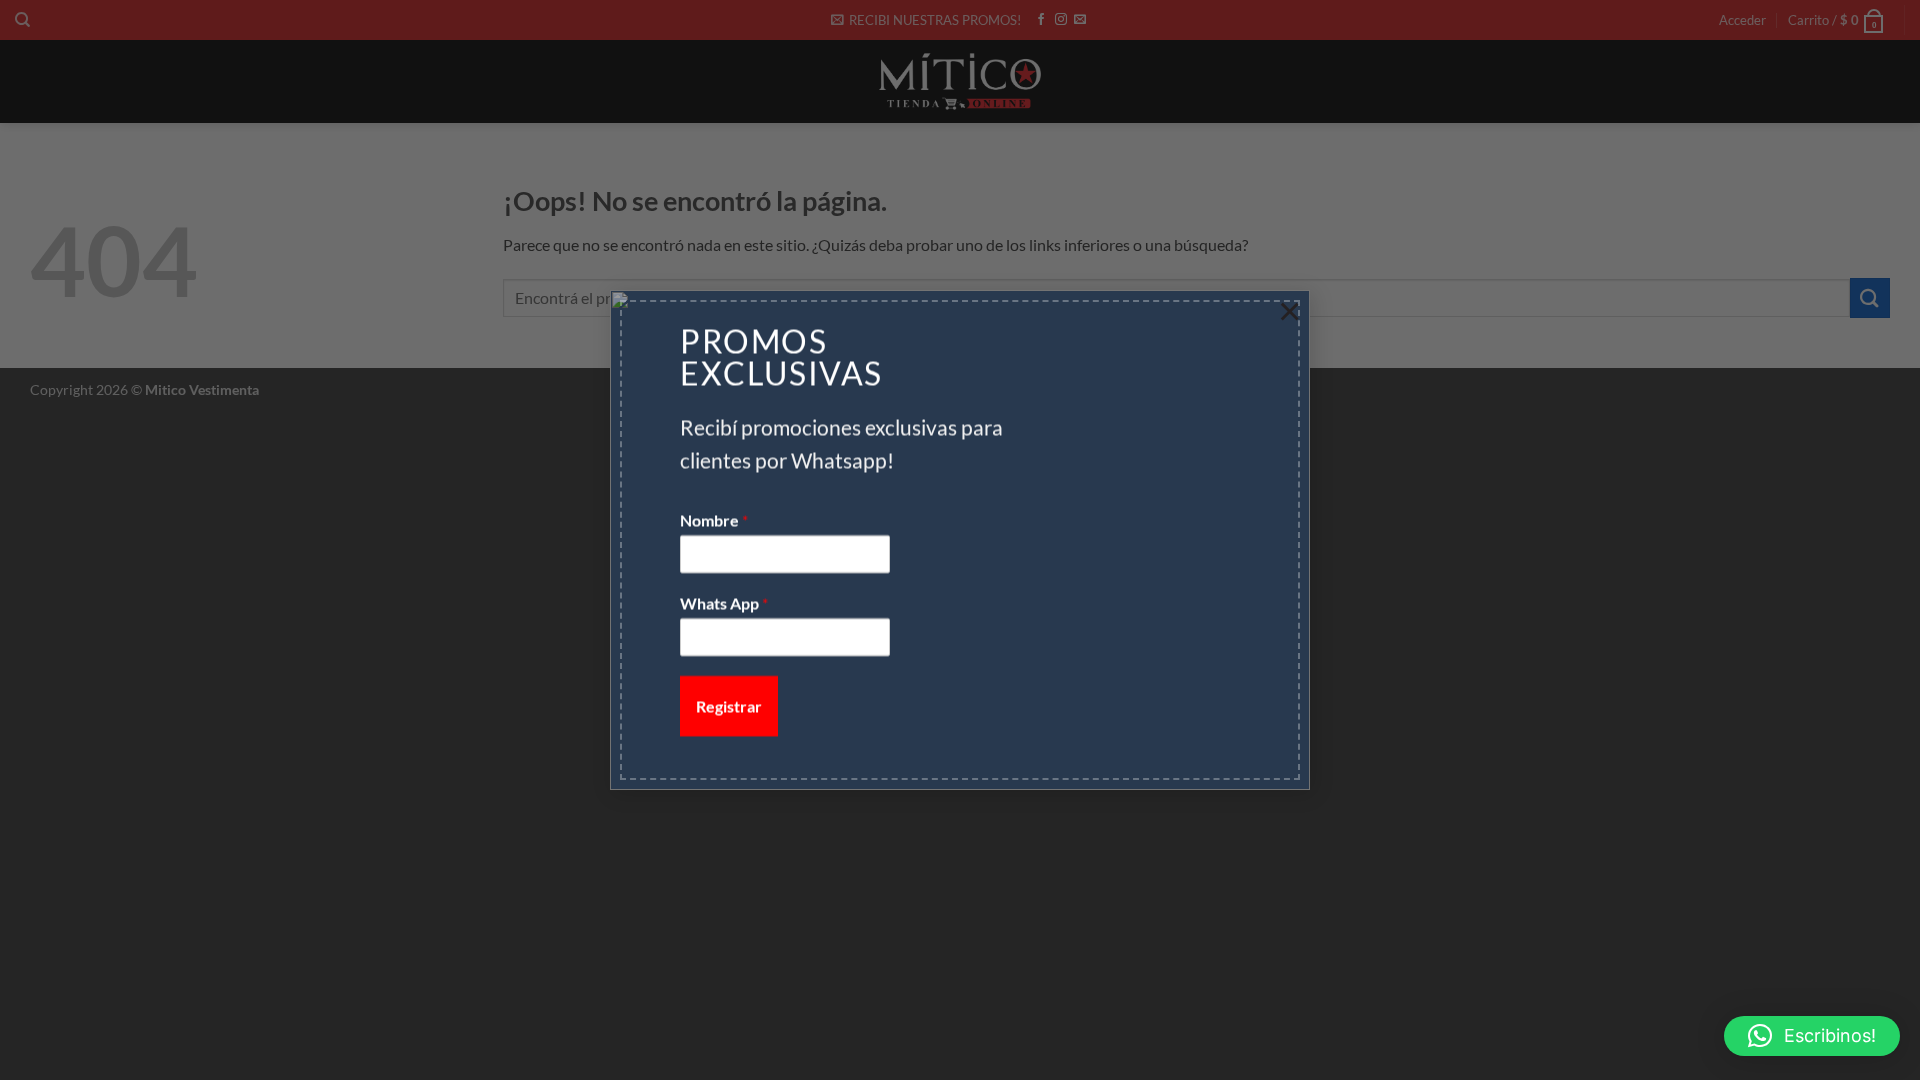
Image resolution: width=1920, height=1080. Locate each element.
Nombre (714, 520)
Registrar (729, 705)
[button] (1812, 1036)
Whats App (724, 603)
